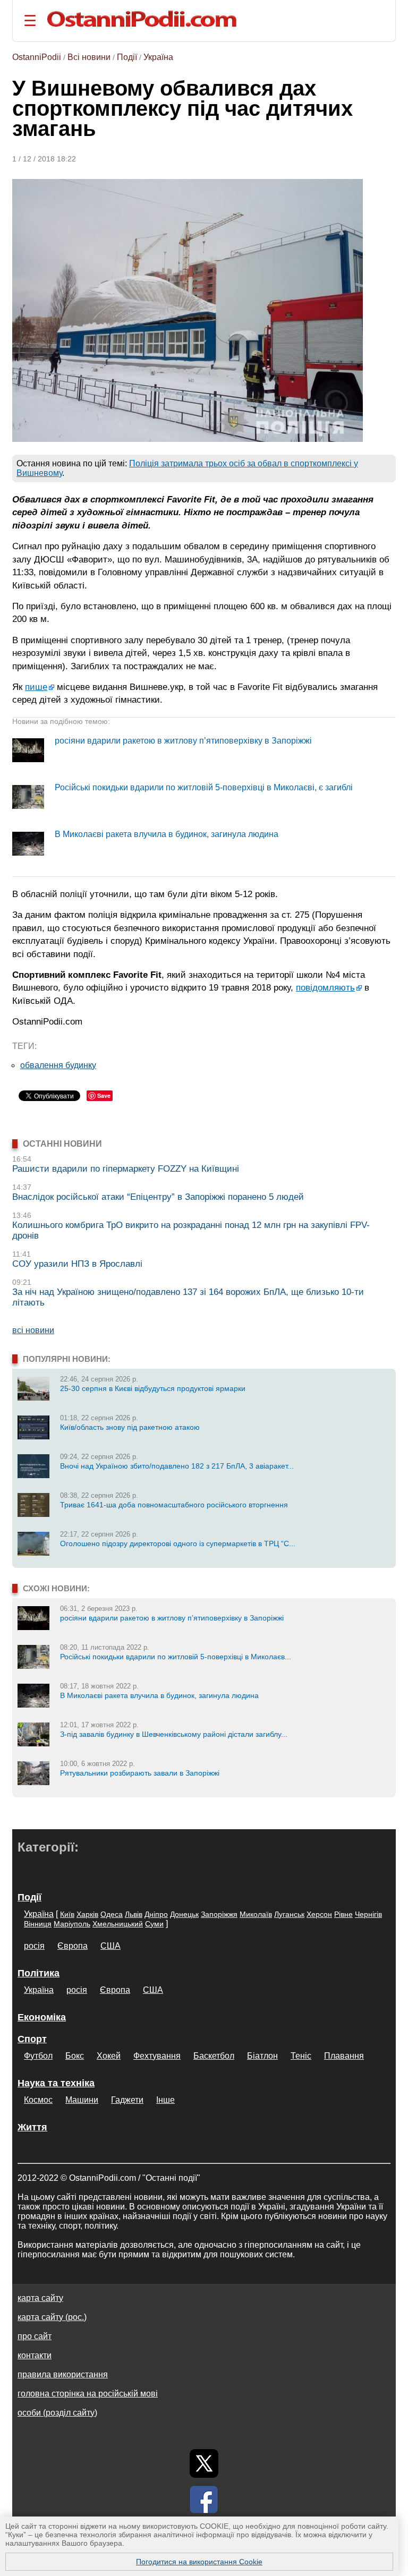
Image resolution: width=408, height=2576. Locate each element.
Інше (165, 2100)
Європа (73, 1946)
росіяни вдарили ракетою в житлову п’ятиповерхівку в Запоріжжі (183, 741)
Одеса (112, 1914)
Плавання (344, 2056)
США (110, 1946)
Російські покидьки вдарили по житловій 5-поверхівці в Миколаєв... (176, 1657)
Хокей (109, 2056)
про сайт (35, 2336)
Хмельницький (118, 1924)
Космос (38, 2100)
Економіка (42, 2017)
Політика (39, 1973)
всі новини (33, 1330)
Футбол (38, 2056)
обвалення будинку (58, 1065)
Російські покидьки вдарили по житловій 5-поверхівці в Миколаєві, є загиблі (204, 787)
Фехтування (157, 2056)
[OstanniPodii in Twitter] (204, 2463)
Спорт (32, 2039)
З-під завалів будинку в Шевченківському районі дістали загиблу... (174, 1734)
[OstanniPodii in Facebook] (204, 2500)
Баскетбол (214, 2056)
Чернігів (368, 1914)
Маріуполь (72, 1924)
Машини (82, 2100)
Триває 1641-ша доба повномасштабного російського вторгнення (174, 1505)
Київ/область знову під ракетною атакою (130, 1427)
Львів (134, 1914)
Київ (67, 1914)
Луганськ (289, 1914)
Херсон (319, 1914)
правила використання (63, 2374)
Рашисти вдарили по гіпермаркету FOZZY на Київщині (126, 1169)
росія (34, 1946)
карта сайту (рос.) (52, 2317)
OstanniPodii (37, 57)
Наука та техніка (56, 2083)
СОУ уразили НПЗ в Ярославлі (77, 1264)
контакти (35, 2355)
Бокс (75, 2056)
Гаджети (127, 2100)
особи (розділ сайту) (57, 2413)
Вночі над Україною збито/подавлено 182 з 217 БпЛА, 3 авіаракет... (177, 1466)
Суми (154, 1924)
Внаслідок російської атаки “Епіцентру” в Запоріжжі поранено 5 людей (158, 1197)
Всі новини (89, 57)
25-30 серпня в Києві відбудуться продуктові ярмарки (153, 1388)
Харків (87, 1914)
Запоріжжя (219, 1914)
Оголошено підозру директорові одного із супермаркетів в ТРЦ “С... (178, 1543)
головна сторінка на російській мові (88, 2394)
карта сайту (40, 2298)
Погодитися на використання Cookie (199, 2562)
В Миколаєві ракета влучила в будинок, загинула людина (167, 834)
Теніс (301, 2056)
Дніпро (156, 1914)
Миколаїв (256, 1914)
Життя (32, 2127)
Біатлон (262, 2056)
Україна (158, 57)
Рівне (343, 1914)
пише (36, 687)
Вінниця (38, 1924)
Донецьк (184, 1914)
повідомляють (325, 987)
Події (127, 57)
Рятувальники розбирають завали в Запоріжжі (140, 1773)
